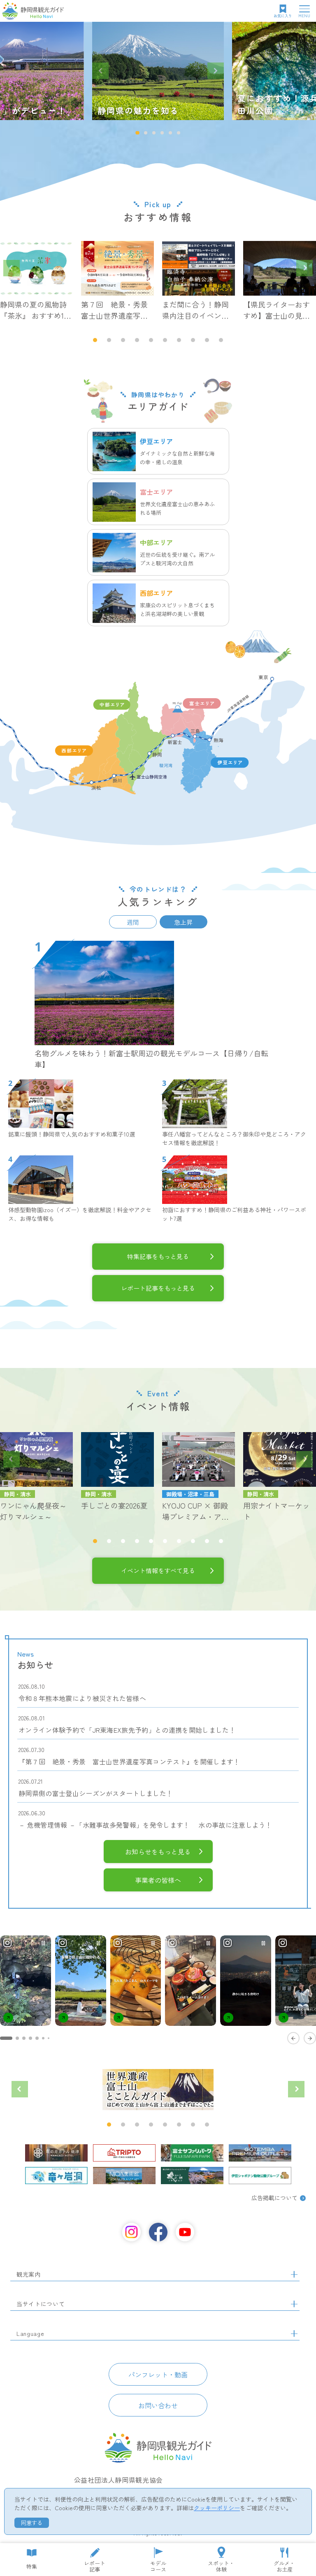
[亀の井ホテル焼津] (56, 2153)
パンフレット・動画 (158, 2375)
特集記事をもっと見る (158, 1256)
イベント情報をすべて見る (158, 1570)
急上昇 (183, 922)
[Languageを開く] (294, 2334)
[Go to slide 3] (24, 2038)
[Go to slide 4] (30, 2038)
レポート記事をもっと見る (158, 1288)
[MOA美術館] (124, 2176)
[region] (158, 1989)
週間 (133, 922)
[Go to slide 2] (17, 2038)
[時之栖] (192, 2176)
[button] (137, 133)
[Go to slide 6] (43, 2038)
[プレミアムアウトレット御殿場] (260, 2153)
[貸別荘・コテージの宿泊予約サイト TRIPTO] (124, 2153)
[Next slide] (216, 71)
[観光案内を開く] (294, 2275)
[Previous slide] (100, 71)
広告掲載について (274, 2198)
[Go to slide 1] (6, 2038)
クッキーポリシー (217, 2508)
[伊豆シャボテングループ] (260, 2176)
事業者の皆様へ (158, 1880)
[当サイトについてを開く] (294, 2304)
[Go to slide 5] (37, 2038)
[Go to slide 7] (49, 2038)
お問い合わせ (158, 2405)
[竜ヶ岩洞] (56, 2176)
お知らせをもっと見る (158, 1852)
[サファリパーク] (192, 2153)
